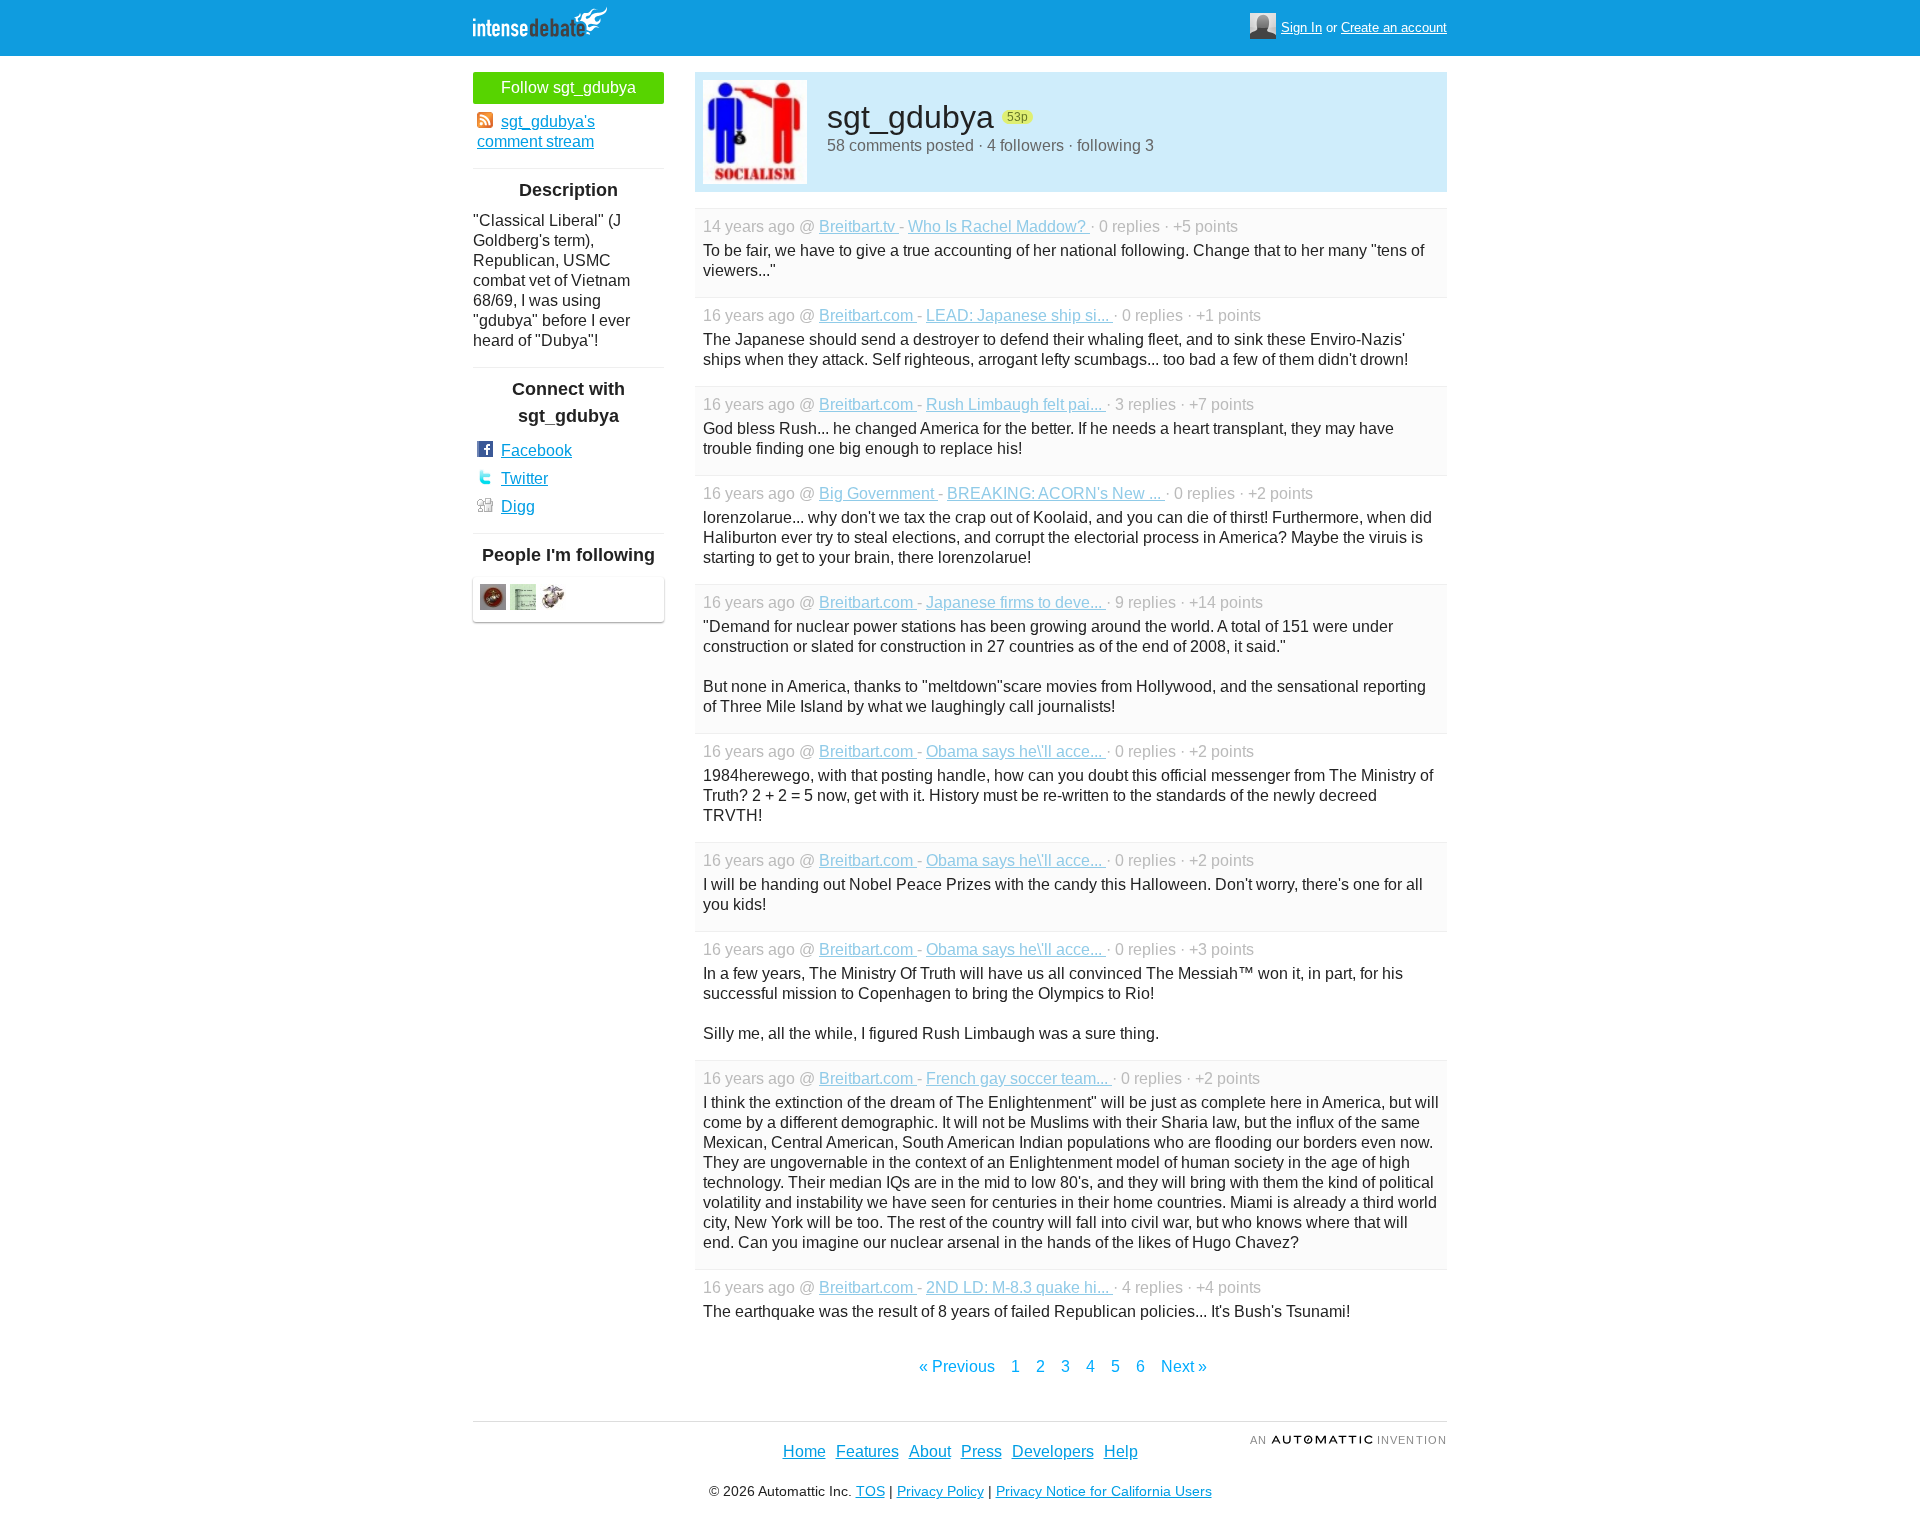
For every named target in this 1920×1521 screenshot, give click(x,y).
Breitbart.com (868, 315)
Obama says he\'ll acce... (1016, 751)
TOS (870, 1491)
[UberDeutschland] (553, 599)
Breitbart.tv (859, 226)
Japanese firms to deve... (1016, 602)
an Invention (1348, 1440)
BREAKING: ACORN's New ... (1056, 493)
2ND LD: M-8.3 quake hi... (1019, 1287)
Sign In (1301, 27)
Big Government (878, 493)
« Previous (957, 1366)
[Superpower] (523, 599)
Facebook (536, 450)
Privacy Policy (940, 1491)
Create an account (1394, 27)
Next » (1184, 1366)
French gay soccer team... (1019, 1078)
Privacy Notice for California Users (1104, 1491)
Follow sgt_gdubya (568, 87)
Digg (518, 506)
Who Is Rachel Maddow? (999, 226)
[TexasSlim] (493, 599)
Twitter (524, 478)
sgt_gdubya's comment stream (536, 131)
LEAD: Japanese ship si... (1019, 315)
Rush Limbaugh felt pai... (1016, 404)
